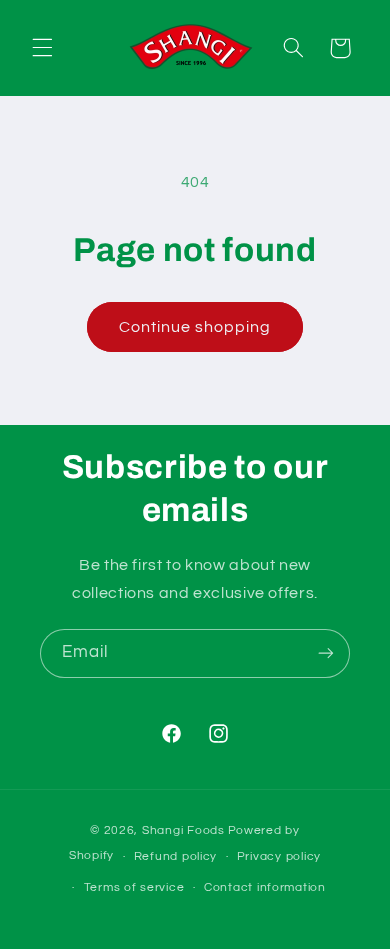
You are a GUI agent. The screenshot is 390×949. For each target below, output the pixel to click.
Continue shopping (195, 327)
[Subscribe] (326, 653)
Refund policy (176, 856)
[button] (42, 48)
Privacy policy (279, 856)
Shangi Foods (183, 830)
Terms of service (134, 887)
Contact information (265, 887)
